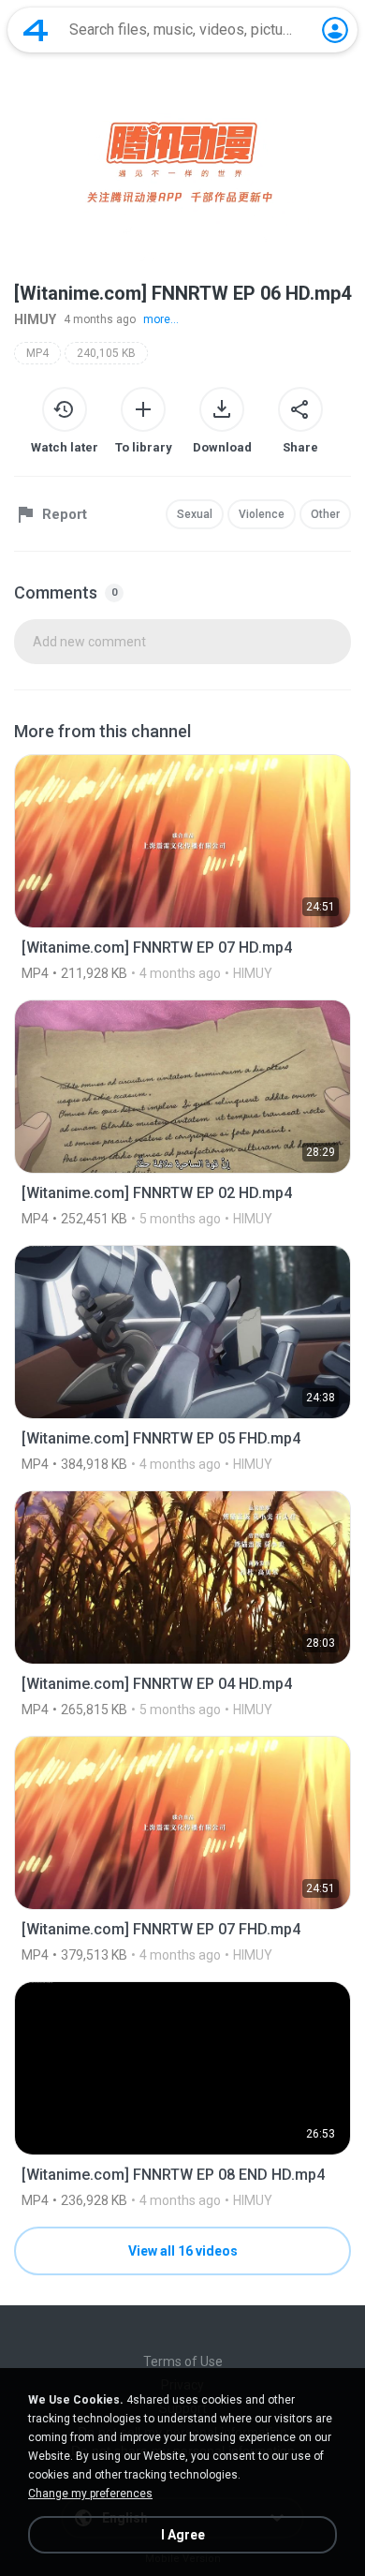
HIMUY (35, 319)
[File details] (182, 867)
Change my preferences (90, 2494)
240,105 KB (106, 353)
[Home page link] (36, 30)
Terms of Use (183, 2361)
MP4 (37, 353)
